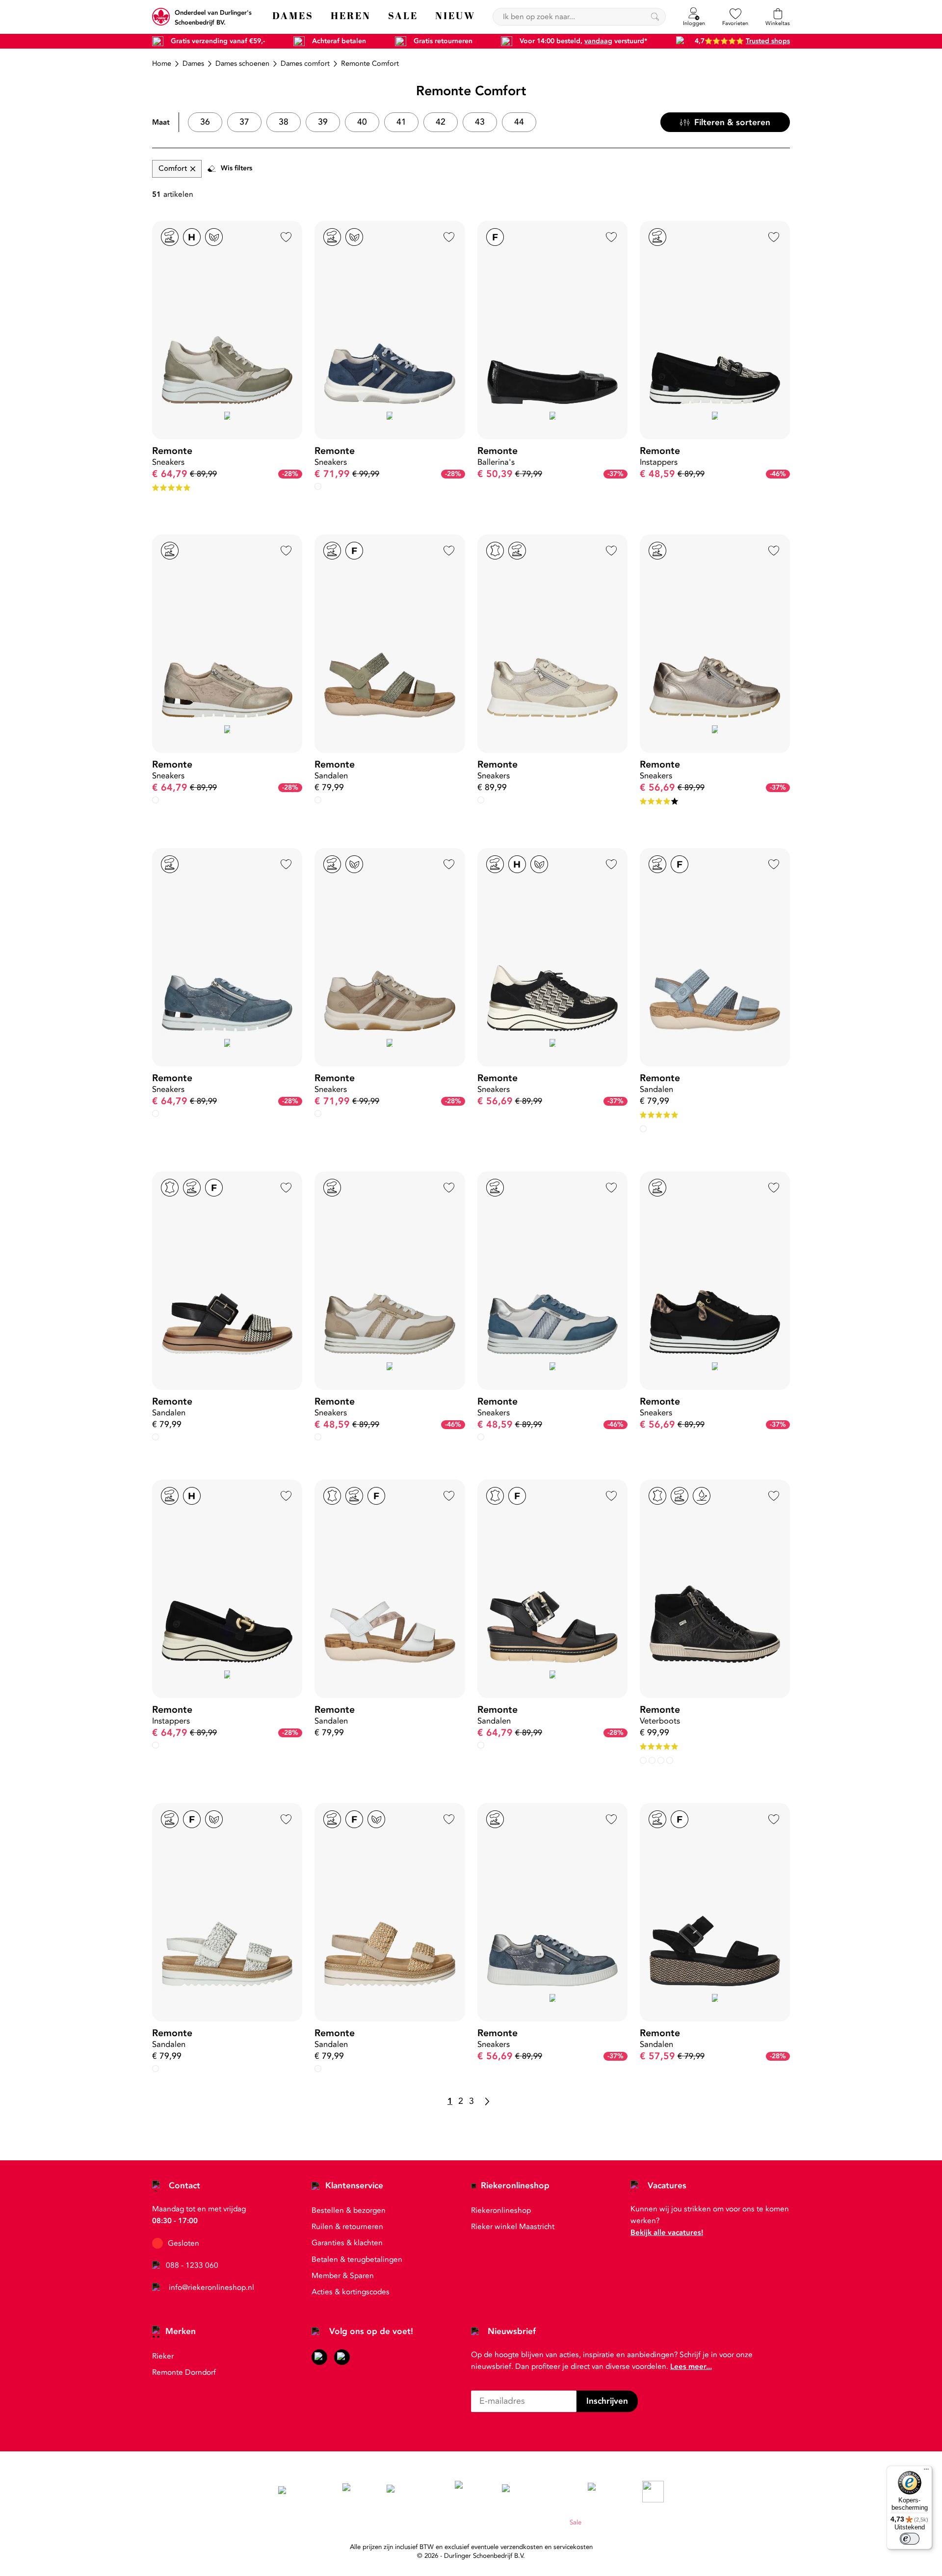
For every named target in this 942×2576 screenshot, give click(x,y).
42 (441, 122)
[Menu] (926, 2471)
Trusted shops (768, 41)
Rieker (163, 2356)
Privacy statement (462, 2523)
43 (480, 122)
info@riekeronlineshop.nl (211, 2287)
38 (284, 122)
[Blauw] (156, 800)
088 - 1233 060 (192, 2265)
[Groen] (643, 1129)
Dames (193, 64)
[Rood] (670, 1760)
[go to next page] (487, 2101)
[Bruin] (481, 1745)
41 (401, 122)
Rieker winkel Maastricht (513, 2227)
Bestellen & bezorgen (349, 2210)
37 (244, 122)
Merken (181, 2331)
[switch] (910, 2539)
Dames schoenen (242, 64)
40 (362, 122)
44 (519, 122)
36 (205, 122)
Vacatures (667, 2186)
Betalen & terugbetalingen (357, 2259)
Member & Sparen (343, 2276)
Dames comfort (305, 64)
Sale (576, 2523)
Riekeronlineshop (515, 2186)
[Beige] (318, 486)
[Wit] (156, 1437)
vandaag (598, 41)
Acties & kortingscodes (351, 2292)
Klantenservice (354, 2186)
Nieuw (554, 2523)
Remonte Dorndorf (184, 2372)
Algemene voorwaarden (396, 2523)
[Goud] (156, 1114)
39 (323, 122)
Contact (184, 2186)
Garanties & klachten (347, 2243)
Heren (530, 2523)
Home (162, 64)
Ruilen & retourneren (347, 2227)
